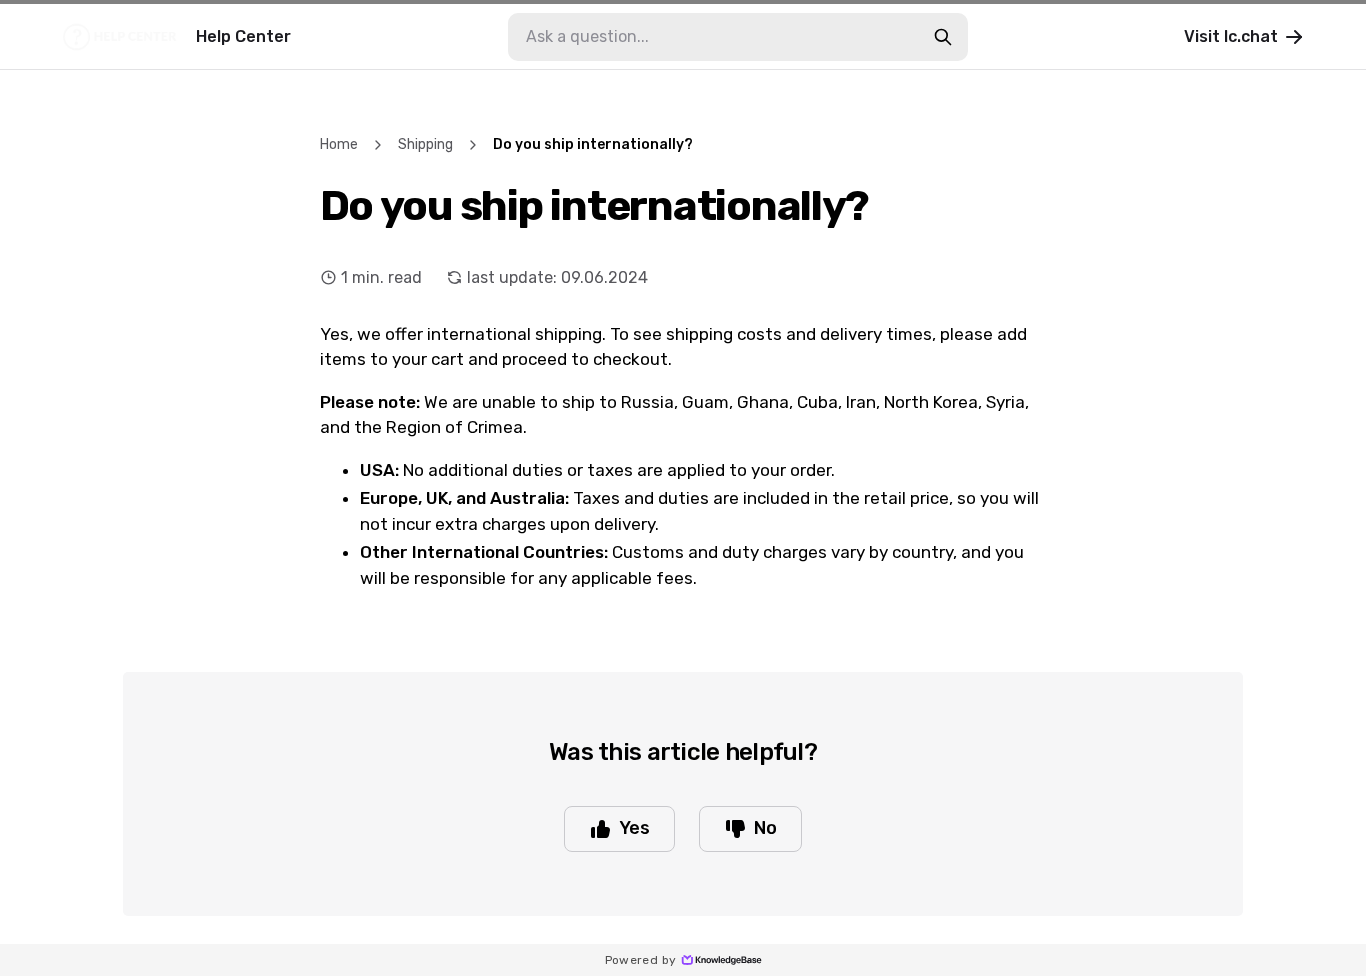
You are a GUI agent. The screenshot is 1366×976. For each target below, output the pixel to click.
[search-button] (943, 37)
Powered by (641, 960)
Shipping (425, 144)
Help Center (243, 36)
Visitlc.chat (1231, 36)
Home (339, 144)
